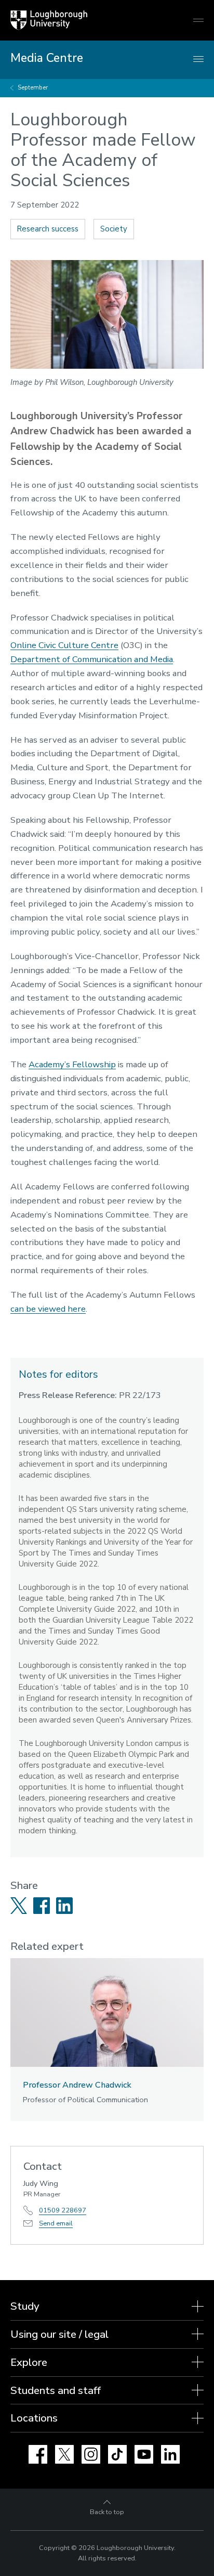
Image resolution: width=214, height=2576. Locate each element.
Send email (56, 2223)
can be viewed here (48, 1309)
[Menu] (198, 60)
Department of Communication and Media (92, 659)
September (33, 88)
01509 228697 (63, 2210)
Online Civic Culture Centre (64, 645)
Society (114, 229)
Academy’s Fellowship (72, 1064)
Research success (48, 229)
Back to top (107, 2512)
